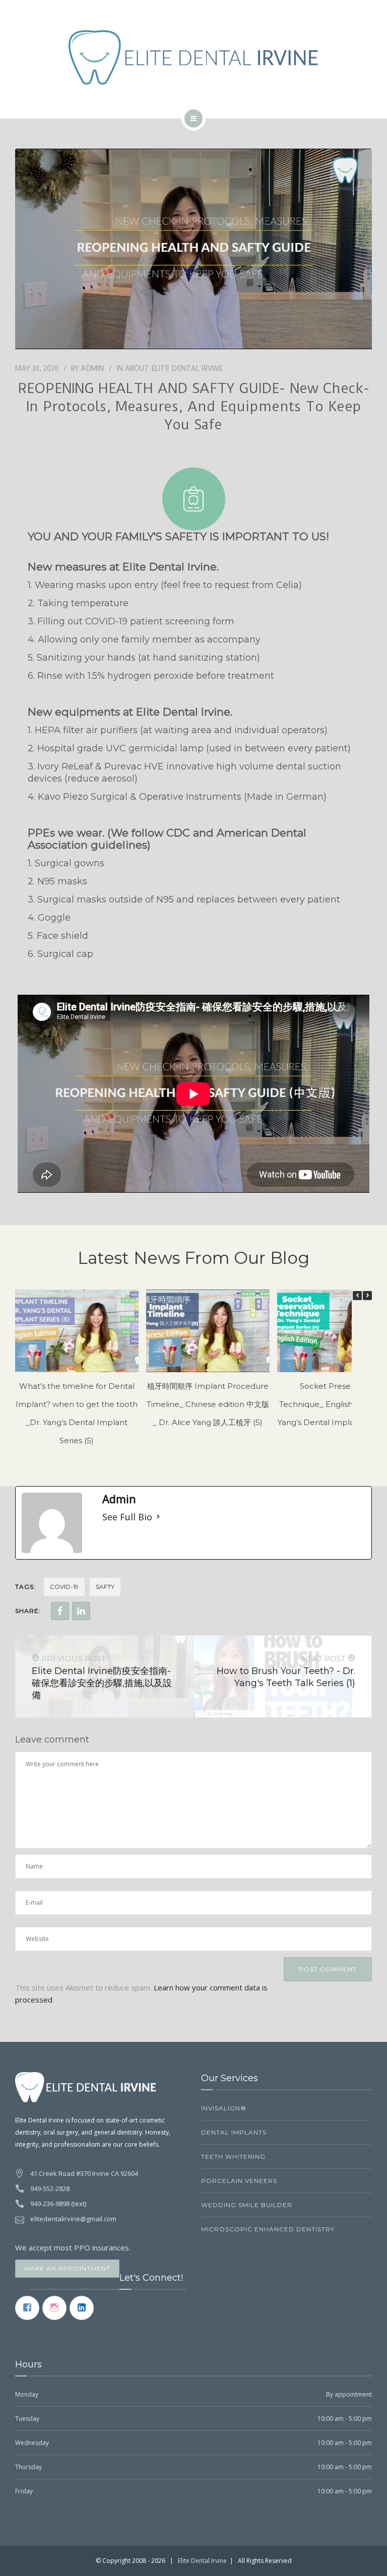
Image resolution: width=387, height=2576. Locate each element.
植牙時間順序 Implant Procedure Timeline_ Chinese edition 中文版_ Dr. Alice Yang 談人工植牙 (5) (208, 1404)
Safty (105, 1587)
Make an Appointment (67, 2268)
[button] (367, 1296)
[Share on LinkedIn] (81, 1611)
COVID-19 (64, 1587)
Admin (92, 368)
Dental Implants (234, 2132)
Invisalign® (224, 2108)
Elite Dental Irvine (202, 2561)
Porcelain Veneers (239, 2181)
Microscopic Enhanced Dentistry (268, 2229)
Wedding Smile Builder (247, 2205)
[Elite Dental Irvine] (194, 57)
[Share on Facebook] (60, 1611)
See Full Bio (127, 1517)
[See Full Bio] (158, 1517)
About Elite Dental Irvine (174, 368)
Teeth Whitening (233, 2156)
